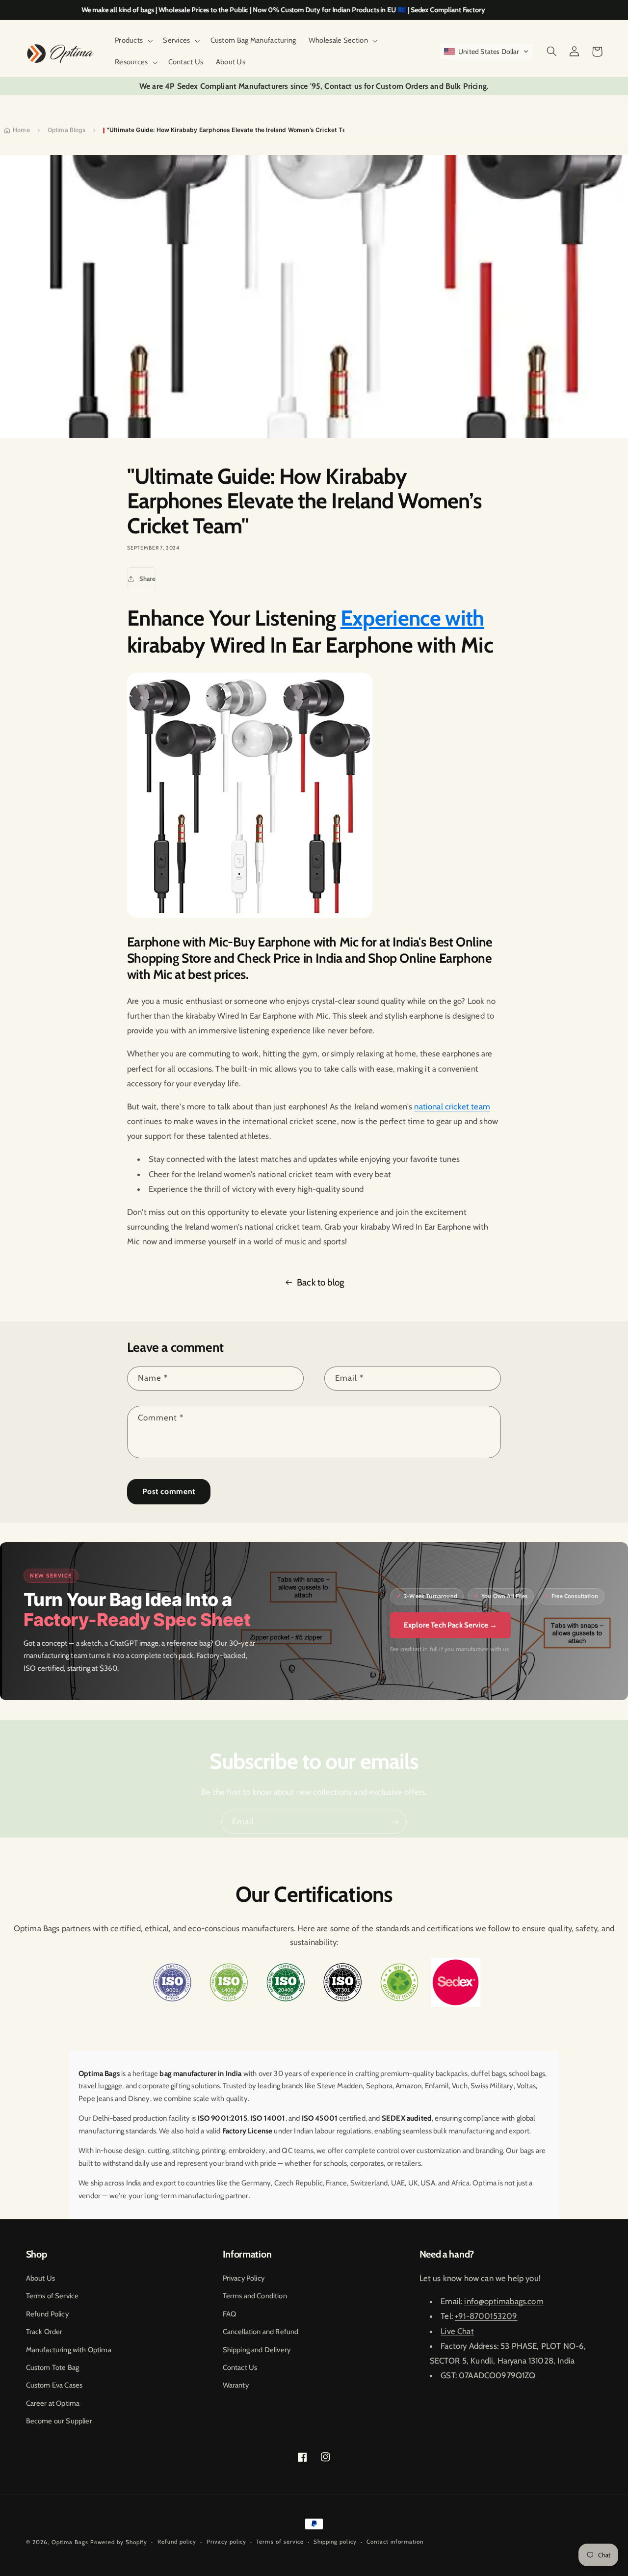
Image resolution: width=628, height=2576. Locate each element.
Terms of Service (52, 2296)
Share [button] (147, 578)
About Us (40, 2278)
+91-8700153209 (486, 2316)
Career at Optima (53, 2403)
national (430, 1106)
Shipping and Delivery (257, 2350)
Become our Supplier (59, 2421)
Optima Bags (70, 2542)
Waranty (236, 2385)
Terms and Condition (255, 2296)
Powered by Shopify (119, 2542)
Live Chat (457, 2331)
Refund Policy (47, 2314)
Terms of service (280, 2542)
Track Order (44, 2332)
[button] (132, 41)
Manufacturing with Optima (69, 2350)
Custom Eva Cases (54, 2385)
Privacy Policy (244, 2278)
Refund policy (177, 2542)
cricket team (468, 1106)
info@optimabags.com (504, 2301)
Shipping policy (335, 2542)
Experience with (412, 618)
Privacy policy (226, 2542)
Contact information (395, 2542)
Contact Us (240, 2367)
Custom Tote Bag (53, 2367)
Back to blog (320, 1282)
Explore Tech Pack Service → (451, 1625)
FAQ (230, 2314)
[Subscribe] (395, 1822)
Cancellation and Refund (261, 2332)
